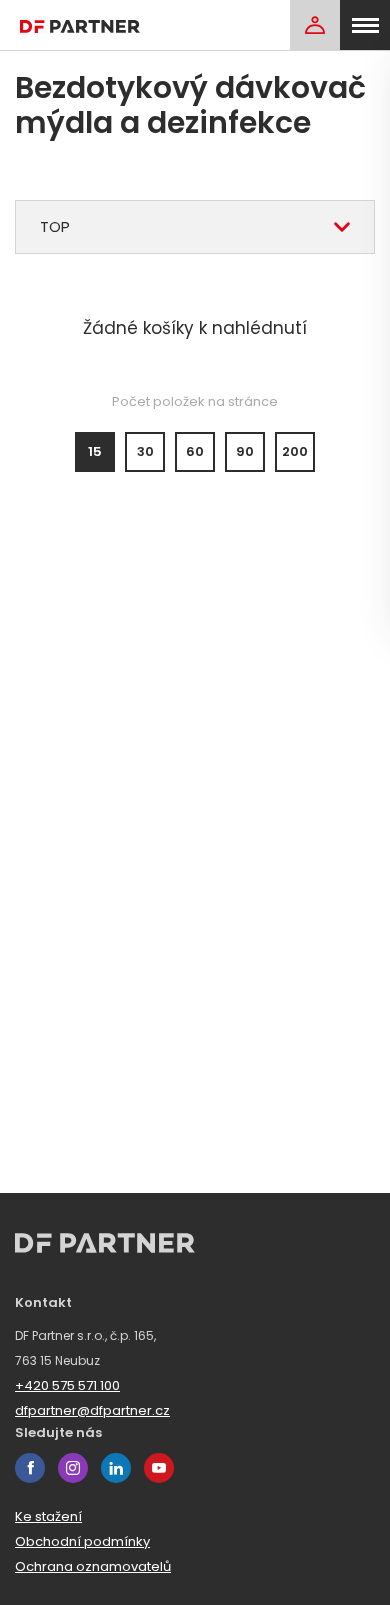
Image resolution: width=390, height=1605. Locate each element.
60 (195, 451)
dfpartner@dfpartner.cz (92, 1410)
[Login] (315, 25)
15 (95, 451)
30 (145, 451)
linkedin (116, 1468)
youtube (159, 1468)
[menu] (365, 25)
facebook (30, 1468)
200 (295, 451)
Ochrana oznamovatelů (93, 1566)
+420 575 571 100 (67, 1385)
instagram (73, 1468)
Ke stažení (48, 1516)
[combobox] (195, 227)
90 (245, 451)
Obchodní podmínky (82, 1541)
